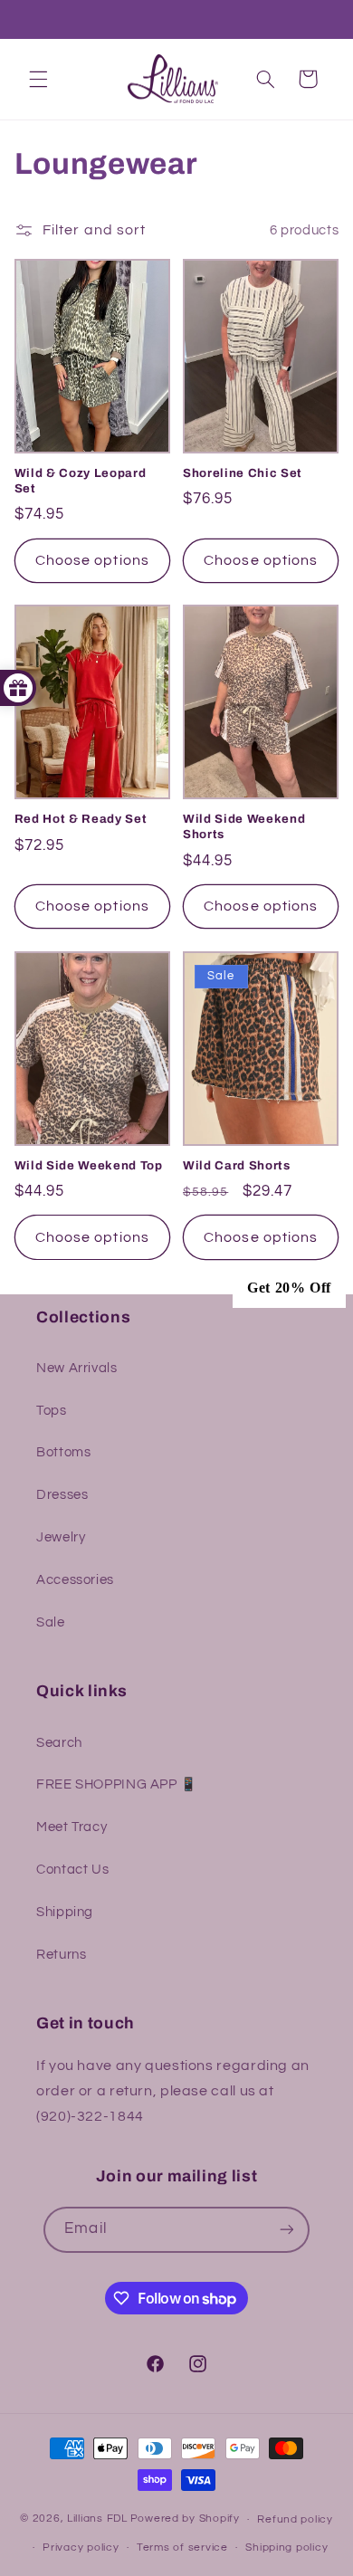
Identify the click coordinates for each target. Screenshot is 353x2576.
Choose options (92, 560)
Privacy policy (81, 2547)
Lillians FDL (97, 2519)
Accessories (75, 1580)
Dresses (62, 1495)
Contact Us (72, 1870)
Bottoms (63, 1452)
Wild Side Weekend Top (89, 1165)
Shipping (65, 1912)
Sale (51, 1622)
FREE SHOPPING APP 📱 (117, 1784)
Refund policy (295, 2519)
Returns (61, 1955)
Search (59, 1743)
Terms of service (182, 2547)
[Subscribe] (286, 2230)
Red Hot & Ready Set (81, 819)
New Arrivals (77, 1368)
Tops (52, 1411)
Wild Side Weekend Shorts (244, 826)
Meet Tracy (72, 1827)
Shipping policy (286, 2547)
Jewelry (61, 1537)
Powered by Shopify (185, 2519)
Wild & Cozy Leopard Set (81, 481)
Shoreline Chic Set (243, 473)
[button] (38, 79)
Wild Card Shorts (237, 1165)
